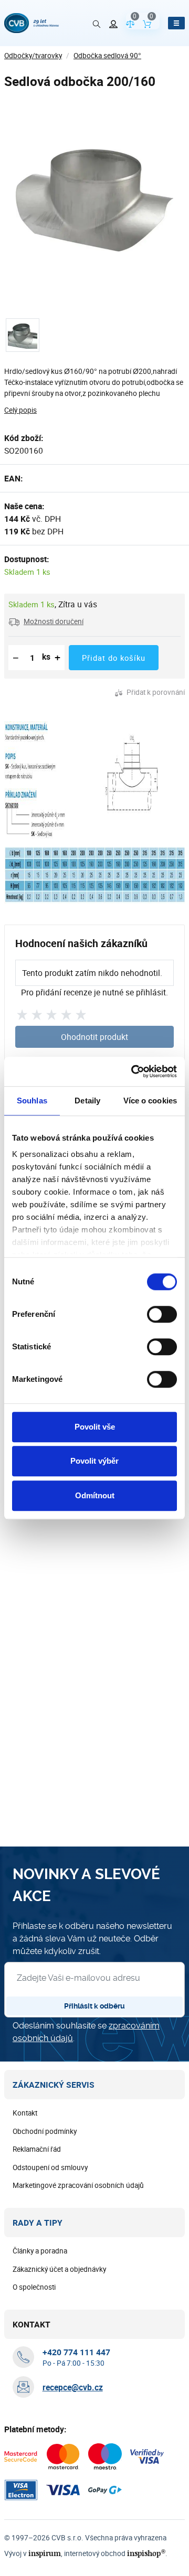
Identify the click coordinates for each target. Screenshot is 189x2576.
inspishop (146, 2553)
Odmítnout (95, 1495)
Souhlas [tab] (32, 1101)
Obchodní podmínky (45, 2131)
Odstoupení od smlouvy (50, 2167)
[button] (46, 621)
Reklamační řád (37, 2149)
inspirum (45, 2553)
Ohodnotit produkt (94, 1037)
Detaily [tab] (87, 1101)
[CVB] (31, 23)
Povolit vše (95, 1427)
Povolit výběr (94, 1461)
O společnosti (34, 2287)
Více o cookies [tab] (150, 1101)
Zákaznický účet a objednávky (59, 2269)
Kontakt (25, 2113)
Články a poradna (40, 2251)
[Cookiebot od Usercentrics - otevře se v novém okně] (133, 1071)
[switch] (162, 1314)
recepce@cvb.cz (73, 2387)
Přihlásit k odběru (94, 2006)
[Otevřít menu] (176, 23)
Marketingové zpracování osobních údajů (78, 2185)
